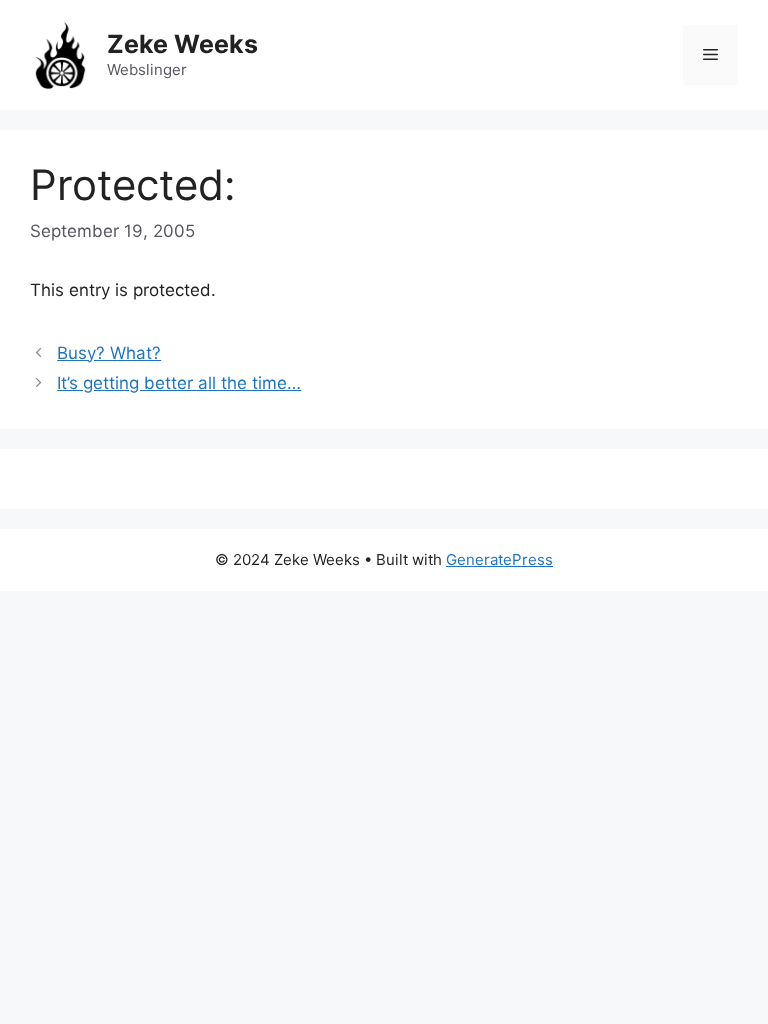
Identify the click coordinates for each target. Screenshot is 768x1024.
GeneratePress (499, 559)
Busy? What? (109, 353)
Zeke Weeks (182, 44)
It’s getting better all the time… (179, 383)
